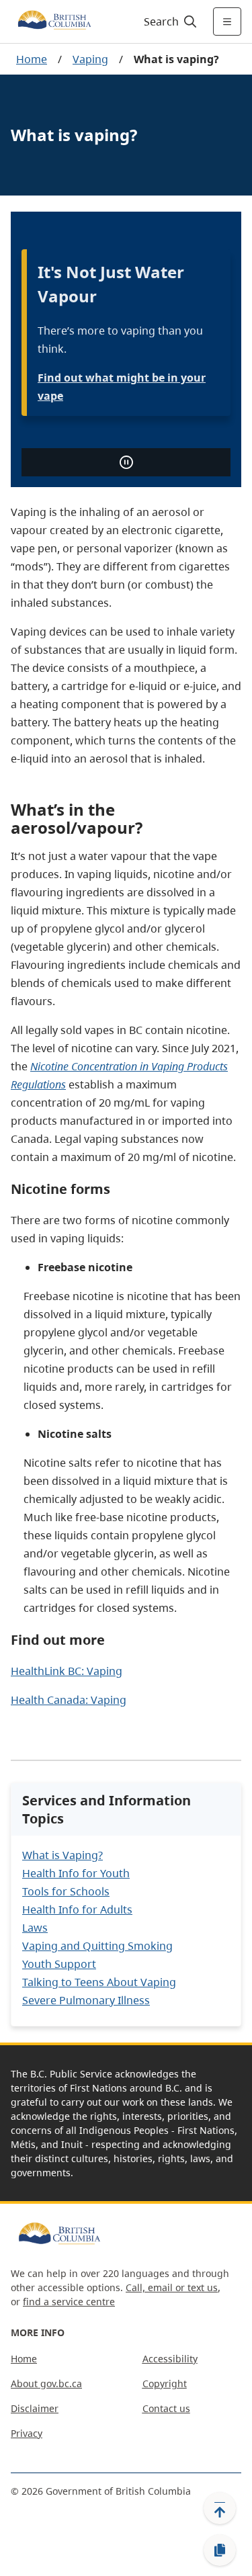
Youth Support (59, 1964)
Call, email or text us (172, 2287)
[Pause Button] (126, 462)
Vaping (90, 59)
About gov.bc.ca (46, 2384)
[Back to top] (220, 2508)
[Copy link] (220, 2550)
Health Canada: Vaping (69, 1700)
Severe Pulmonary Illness (86, 2000)
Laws (35, 1928)
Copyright (165, 2384)
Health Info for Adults (77, 1909)
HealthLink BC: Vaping (67, 1671)
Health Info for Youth (76, 1873)
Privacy (27, 2433)
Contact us (166, 2408)
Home (32, 59)
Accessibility (170, 2359)
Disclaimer (35, 2408)
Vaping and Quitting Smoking (97, 1946)
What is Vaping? (62, 1855)
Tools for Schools (66, 1891)
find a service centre (69, 2302)
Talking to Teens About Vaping (99, 1982)
